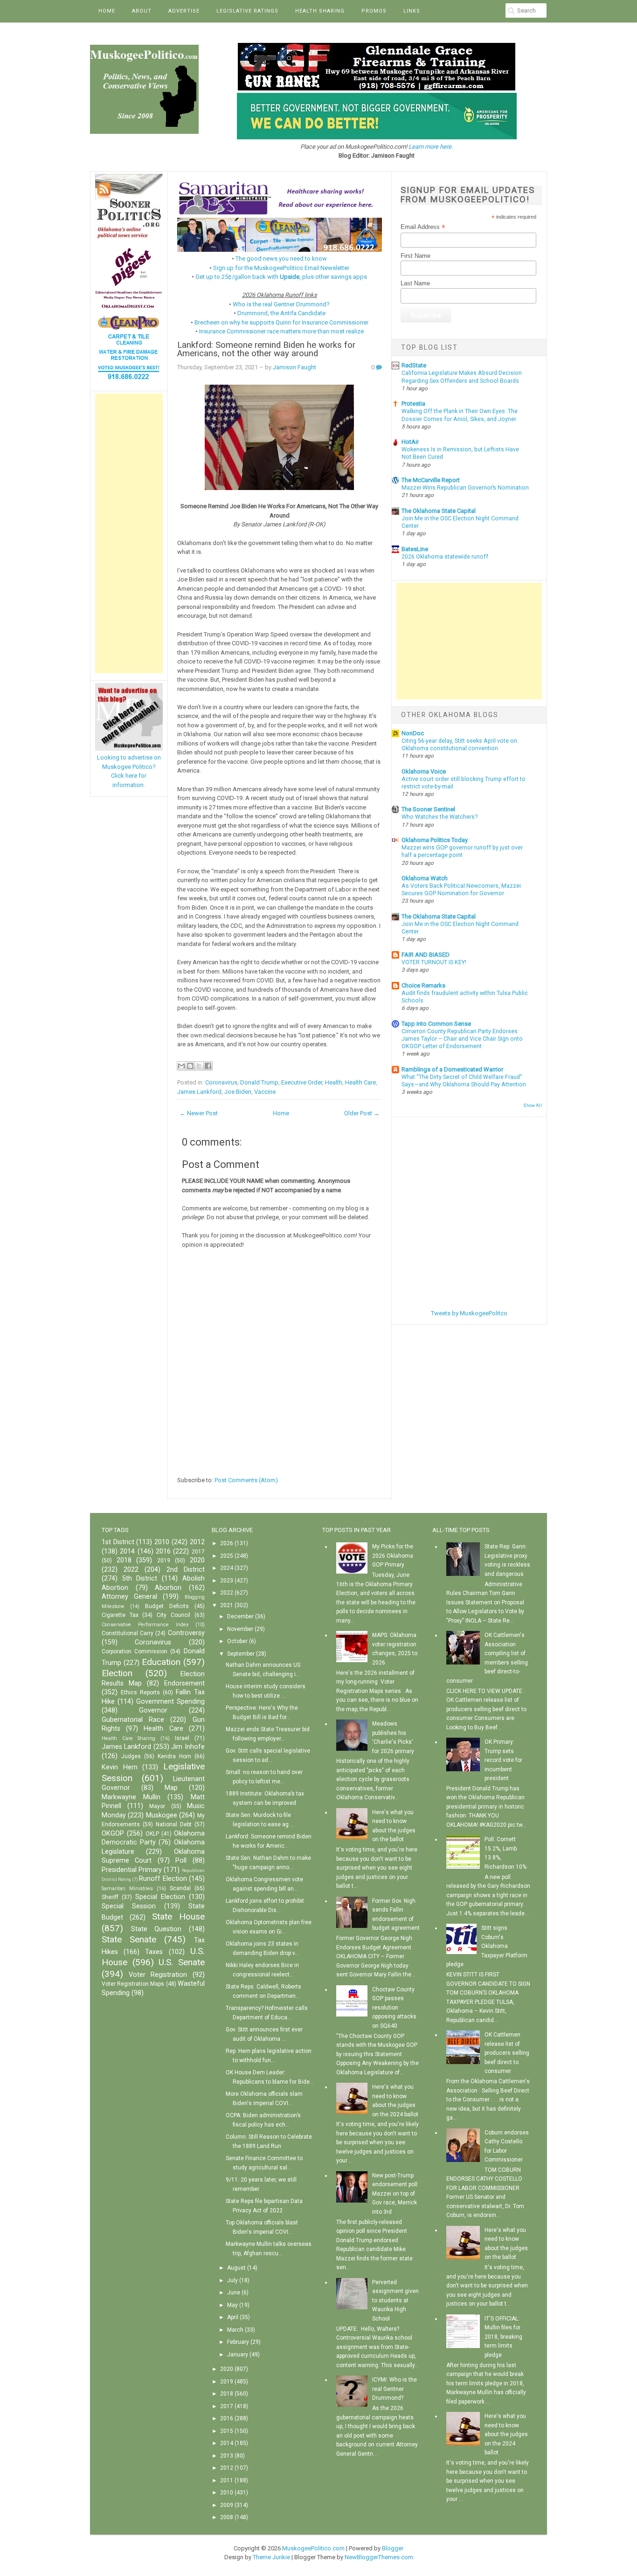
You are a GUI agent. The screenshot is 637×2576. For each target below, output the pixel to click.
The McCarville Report (431, 480)
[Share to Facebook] (208, 1066)
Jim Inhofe (188, 1747)
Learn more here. (431, 147)
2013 (227, 2456)
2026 (227, 1543)
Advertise (184, 11)
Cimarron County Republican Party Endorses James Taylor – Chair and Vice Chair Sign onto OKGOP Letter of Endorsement (462, 1039)
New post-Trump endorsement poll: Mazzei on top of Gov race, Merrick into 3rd (395, 2194)
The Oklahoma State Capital (439, 511)
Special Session (129, 1906)
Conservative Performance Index (145, 1625)
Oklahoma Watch (425, 878)
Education (161, 1662)
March (235, 2330)
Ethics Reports (140, 1692)
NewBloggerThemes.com (379, 2557)
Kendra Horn (174, 1756)
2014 (127, 1551)
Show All (533, 1105)
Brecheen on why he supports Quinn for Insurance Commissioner (281, 322)
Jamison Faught (294, 367)
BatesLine (415, 549)
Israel (182, 1738)
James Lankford (199, 1092)
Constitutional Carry (128, 1633)
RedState (414, 365)
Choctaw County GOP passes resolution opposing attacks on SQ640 (394, 2008)
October (237, 1641)
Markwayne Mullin (131, 1797)
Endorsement (184, 1683)
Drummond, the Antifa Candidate (281, 313)
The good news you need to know (281, 259)
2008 (227, 2517)
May (232, 2305)
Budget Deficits (167, 1606)
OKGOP (113, 1834)
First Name (415, 256)
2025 (227, 1556)
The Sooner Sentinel (428, 809)
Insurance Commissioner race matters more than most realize (281, 331)
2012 (197, 1542)
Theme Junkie (271, 2557)
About (142, 11)
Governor (153, 1710)
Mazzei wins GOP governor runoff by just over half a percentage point (462, 851)
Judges (131, 1756)
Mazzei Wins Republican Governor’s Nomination (465, 488)
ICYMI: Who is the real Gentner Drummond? (395, 2389)
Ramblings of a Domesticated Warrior (452, 1069)
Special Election (160, 1897)
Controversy (186, 1633)
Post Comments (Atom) (246, 1480)
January (238, 2355)
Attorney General (129, 1597)
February (238, 2342)
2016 (163, 1551)
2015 (227, 2431)
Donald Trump (259, 1082)
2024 (227, 1568)
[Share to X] (199, 1066)
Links (412, 11)
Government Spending (170, 1702)
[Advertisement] (129, 533)
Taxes (154, 1952)
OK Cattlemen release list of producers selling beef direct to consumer (507, 2053)
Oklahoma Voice (424, 771)
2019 (164, 1561)
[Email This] (181, 1066)
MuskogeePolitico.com (313, 2548)
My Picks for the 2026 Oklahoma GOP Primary (393, 1556)
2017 (198, 1552)
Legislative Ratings (247, 11)
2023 (227, 1581)
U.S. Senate (182, 1962)
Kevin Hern (120, 1767)
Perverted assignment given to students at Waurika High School (395, 2300)
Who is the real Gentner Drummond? (281, 304)
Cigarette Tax (120, 1615)
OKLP (152, 1834)
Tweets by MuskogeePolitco (469, 1313)
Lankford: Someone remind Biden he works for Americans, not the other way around (266, 349)
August (236, 2268)
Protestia (413, 404)
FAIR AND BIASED (426, 955)
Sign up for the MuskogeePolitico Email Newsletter (281, 268)
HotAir (410, 442)
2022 (131, 1570)
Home (107, 11)
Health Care (360, 1082)
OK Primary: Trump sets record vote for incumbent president (503, 1760)
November (240, 1629)
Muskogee (162, 1815)
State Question (156, 1929)
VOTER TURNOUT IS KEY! (434, 962)
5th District (140, 1578)
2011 (227, 2480)
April (233, 2317)
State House (178, 1916)
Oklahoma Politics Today (435, 840)
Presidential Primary (132, 1870)
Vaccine (265, 1092)
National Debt (174, 1824)
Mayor (157, 1806)
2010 (162, 1542)
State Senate (129, 1939)
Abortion (168, 1588)
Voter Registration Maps (133, 1984)
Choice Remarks (423, 985)
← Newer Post (199, 1113)
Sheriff (110, 1897)
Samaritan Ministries (127, 1889)
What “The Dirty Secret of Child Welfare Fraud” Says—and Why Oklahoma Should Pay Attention (464, 1081)
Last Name (415, 283)
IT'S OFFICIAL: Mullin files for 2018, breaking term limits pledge (503, 2337)
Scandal (180, 1888)
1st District (118, 1542)
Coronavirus (221, 1082)
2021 (227, 1605)
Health (334, 1082)
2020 (197, 1560)
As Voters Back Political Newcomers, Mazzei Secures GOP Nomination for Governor (461, 890)
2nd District (186, 1570)
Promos (374, 11)
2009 (227, 2505)
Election (117, 1673)
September (241, 1654)
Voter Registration (158, 1975)
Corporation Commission (135, 1651)
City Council (173, 1615)
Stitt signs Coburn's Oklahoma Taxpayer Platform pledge (487, 1946)
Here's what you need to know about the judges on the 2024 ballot (506, 2434)
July (232, 2280)
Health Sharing (320, 11)
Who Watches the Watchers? (440, 817)
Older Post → (362, 1113)
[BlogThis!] (190, 1066)
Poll (181, 1861)
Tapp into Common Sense (436, 1024)
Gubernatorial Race (133, 1720)
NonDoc (413, 733)
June (234, 2293)
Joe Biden (238, 1092)
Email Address (423, 227)
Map (171, 1788)
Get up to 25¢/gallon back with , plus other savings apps (281, 277)
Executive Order (302, 1082)
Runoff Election (163, 1879)
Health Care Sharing (128, 1738)
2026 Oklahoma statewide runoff (445, 557)
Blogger (393, 2548)
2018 (124, 1560)
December (240, 1616)
